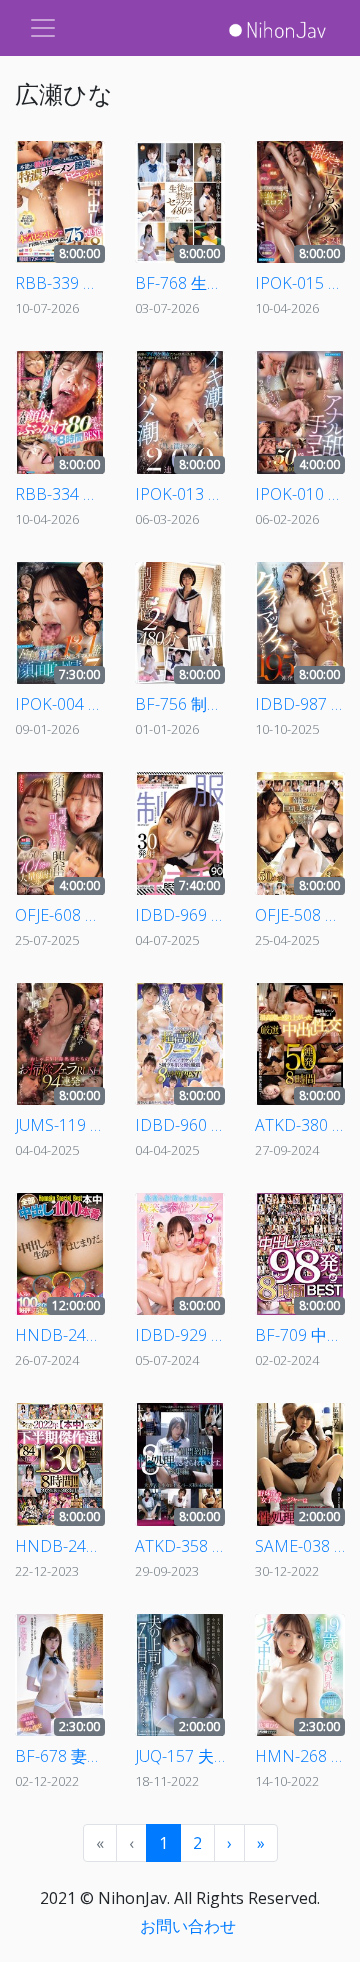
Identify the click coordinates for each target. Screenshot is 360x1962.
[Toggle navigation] (43, 28)
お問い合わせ (188, 1926)
